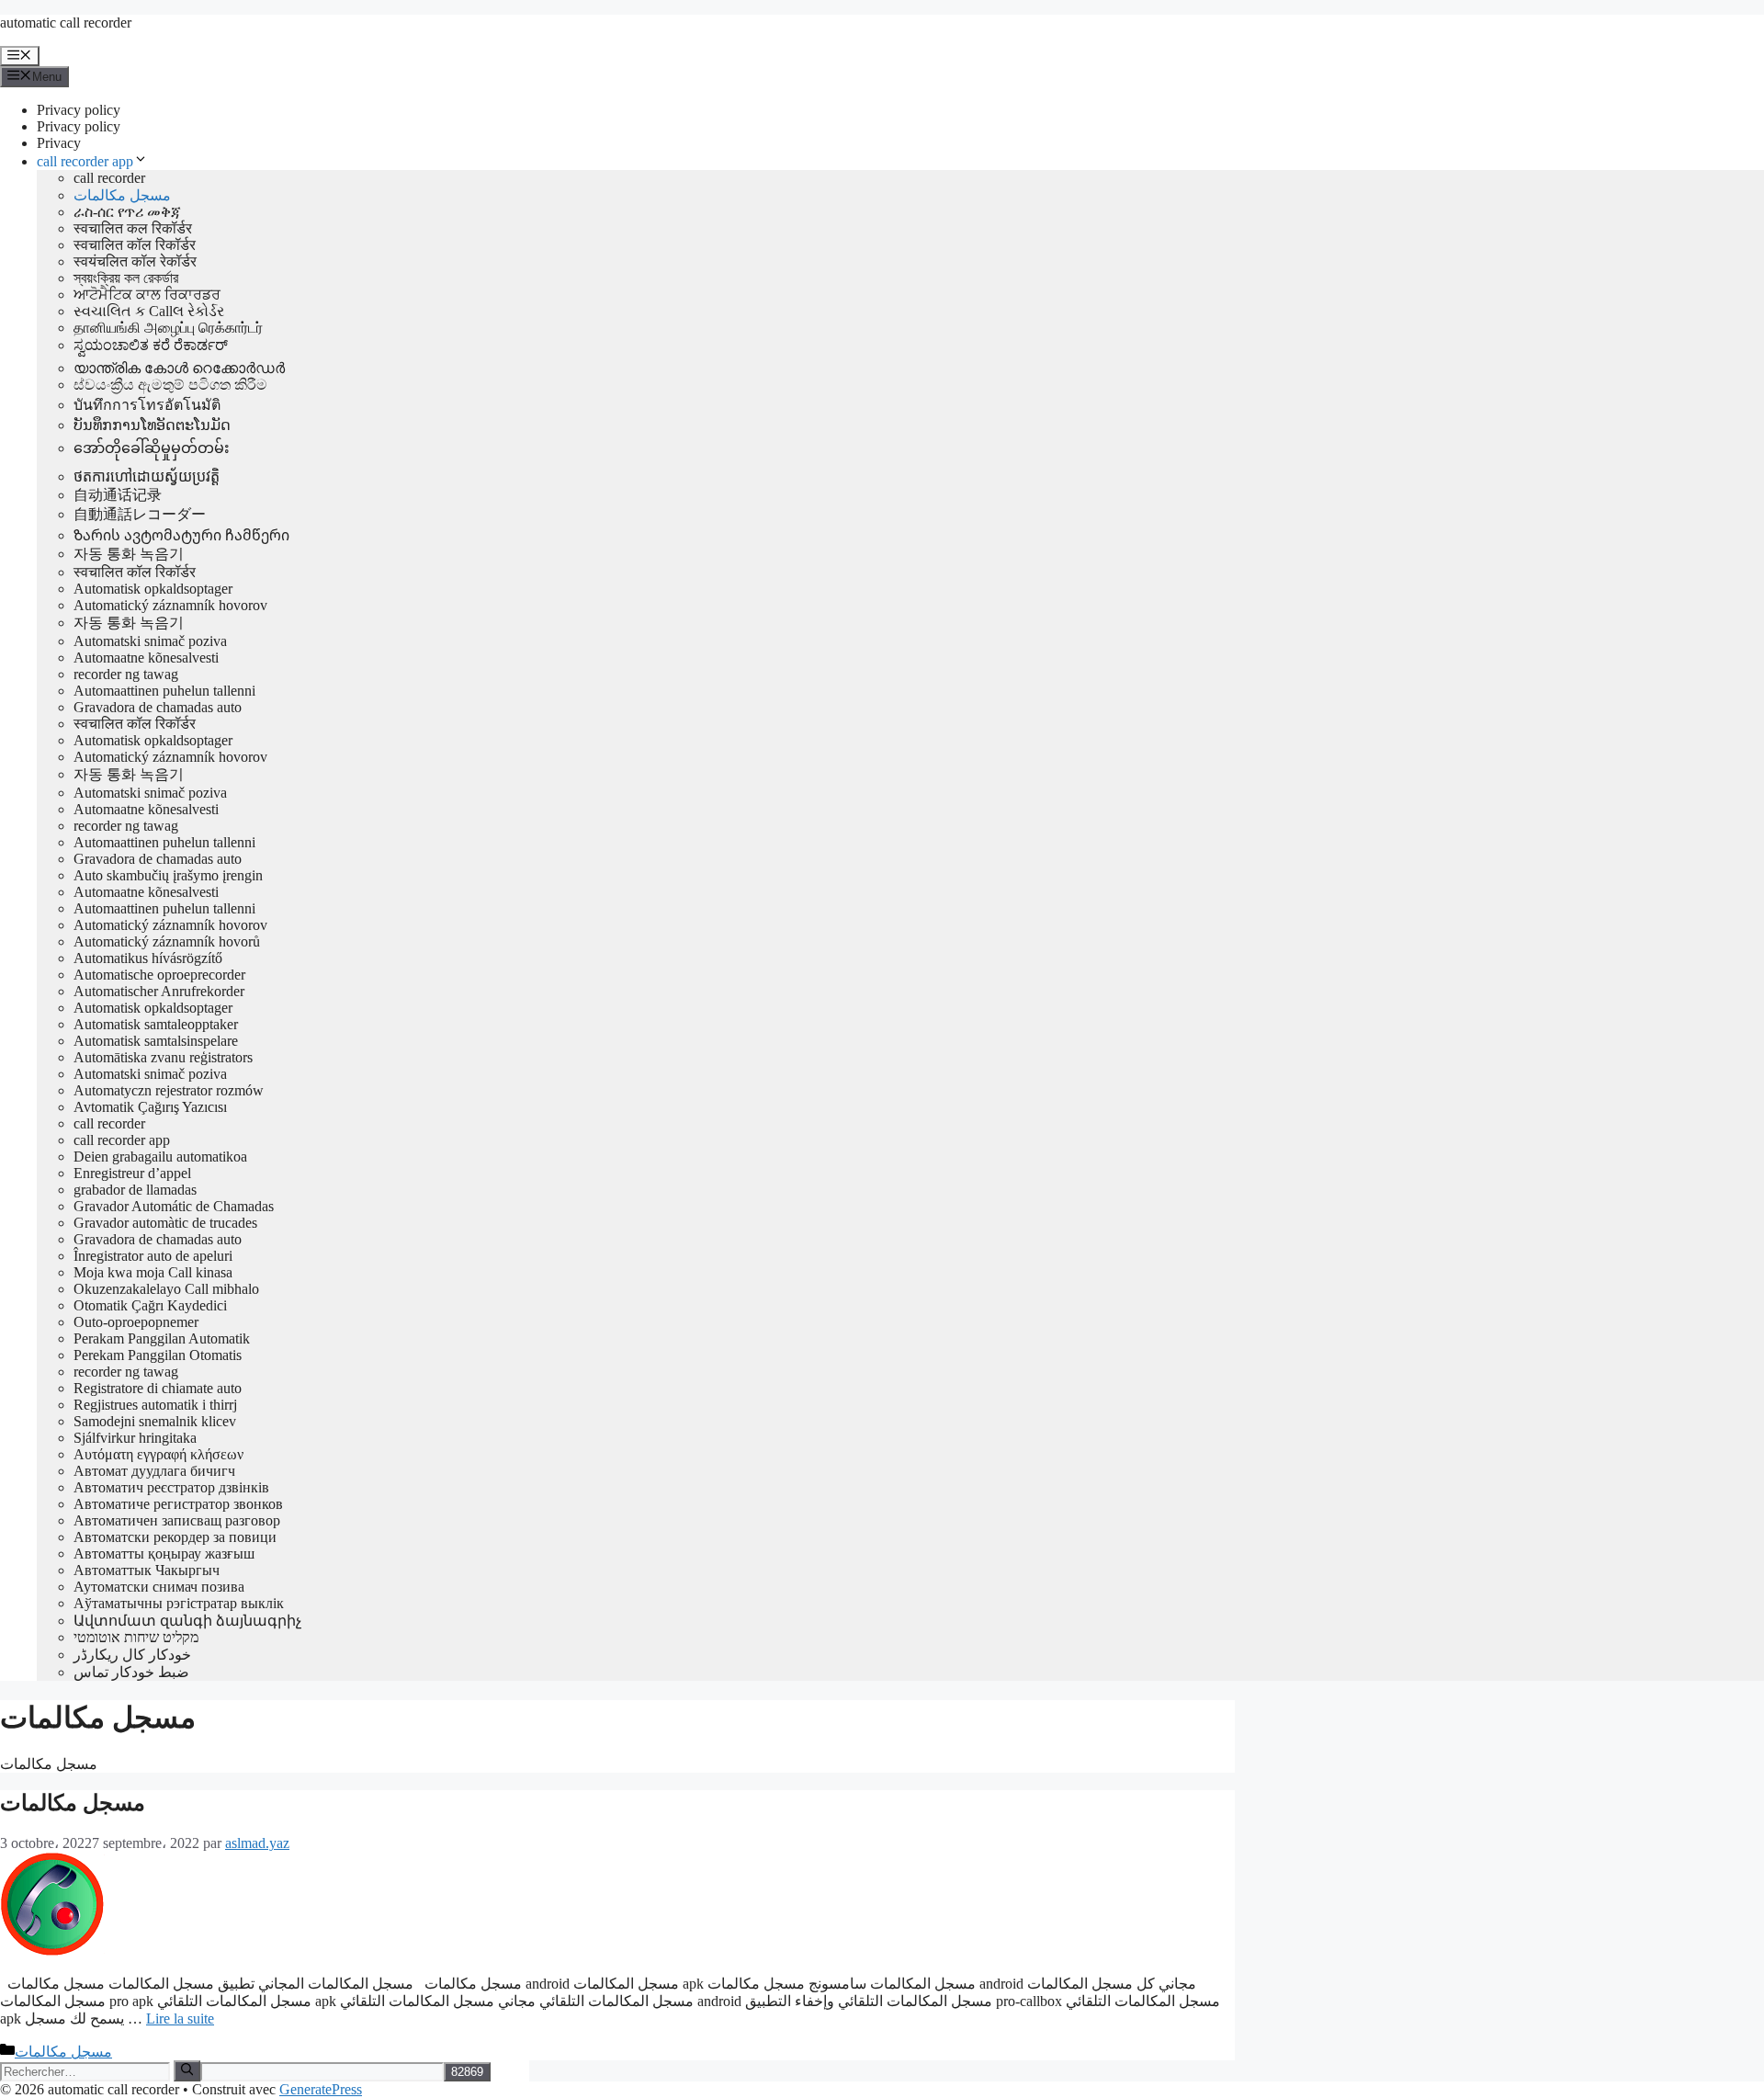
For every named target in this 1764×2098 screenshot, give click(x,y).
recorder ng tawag (126, 674)
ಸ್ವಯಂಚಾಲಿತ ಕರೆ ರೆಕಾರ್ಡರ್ (151, 345)
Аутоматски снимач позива (159, 1587)
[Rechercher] (187, 2070)
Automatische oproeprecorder (159, 975)
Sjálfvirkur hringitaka (135, 1438)
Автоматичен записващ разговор (177, 1520)
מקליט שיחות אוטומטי (136, 1637)
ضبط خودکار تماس (131, 1672)
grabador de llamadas (135, 1190)
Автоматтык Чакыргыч (147, 1570)
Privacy (59, 143)
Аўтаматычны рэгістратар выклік (179, 1603)
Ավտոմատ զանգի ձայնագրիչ (187, 1621)
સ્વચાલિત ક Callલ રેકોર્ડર (149, 311)
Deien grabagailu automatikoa (160, 1157)
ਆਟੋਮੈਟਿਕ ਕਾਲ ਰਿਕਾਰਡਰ (147, 295)
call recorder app (85, 161)
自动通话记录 (118, 495)
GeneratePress (321, 2089)
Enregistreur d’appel (132, 1173)
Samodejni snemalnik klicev (155, 1421)
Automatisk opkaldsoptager (153, 589)
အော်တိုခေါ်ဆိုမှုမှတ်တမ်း (152, 448)
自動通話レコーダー (140, 514)
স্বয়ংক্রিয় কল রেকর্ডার (126, 278)
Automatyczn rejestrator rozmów (169, 1090)
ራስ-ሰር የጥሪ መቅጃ (127, 212)
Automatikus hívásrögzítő (148, 958)
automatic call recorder (66, 23)
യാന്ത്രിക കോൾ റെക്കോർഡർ (179, 368)
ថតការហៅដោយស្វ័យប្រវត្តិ (147, 476)
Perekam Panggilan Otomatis (158, 1355)
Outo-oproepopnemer (136, 1322)
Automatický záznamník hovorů (167, 941)
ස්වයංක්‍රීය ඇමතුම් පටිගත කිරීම (170, 385)
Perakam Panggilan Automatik (162, 1338)
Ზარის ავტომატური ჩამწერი (181, 535)
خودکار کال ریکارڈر (132, 1655)
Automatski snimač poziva (150, 641)
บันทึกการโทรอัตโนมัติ (147, 405)
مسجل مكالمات (122, 195)
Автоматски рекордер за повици (175, 1537)
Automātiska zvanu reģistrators (163, 1057)
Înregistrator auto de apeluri (153, 1256)
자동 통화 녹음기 (129, 554)
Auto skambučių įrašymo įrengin (168, 875)
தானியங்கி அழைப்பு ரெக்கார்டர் (168, 328)
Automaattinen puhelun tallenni (164, 691)
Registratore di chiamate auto (158, 1388)
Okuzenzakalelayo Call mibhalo (166, 1289)
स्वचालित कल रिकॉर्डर (133, 228)
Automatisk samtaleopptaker (156, 1024)
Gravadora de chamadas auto (158, 707)
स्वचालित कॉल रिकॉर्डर (135, 245)
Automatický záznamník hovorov (170, 605)
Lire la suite (180, 2019)
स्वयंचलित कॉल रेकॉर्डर (135, 261)
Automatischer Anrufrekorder (159, 991)
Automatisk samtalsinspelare (156, 1041)
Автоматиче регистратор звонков (178, 1504)
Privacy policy (79, 110)
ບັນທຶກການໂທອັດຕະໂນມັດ (152, 425)
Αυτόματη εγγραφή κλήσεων (158, 1454)
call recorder (109, 178)
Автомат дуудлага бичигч (154, 1471)
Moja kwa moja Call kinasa (153, 1272)
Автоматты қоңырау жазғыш (164, 1554)
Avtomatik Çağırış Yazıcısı (150, 1107)
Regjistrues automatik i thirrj (155, 1405)
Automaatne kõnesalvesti (146, 658)
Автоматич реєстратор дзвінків (171, 1487)
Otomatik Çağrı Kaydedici (150, 1305)
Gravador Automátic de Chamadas (174, 1206)
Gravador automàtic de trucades (165, 1223)
